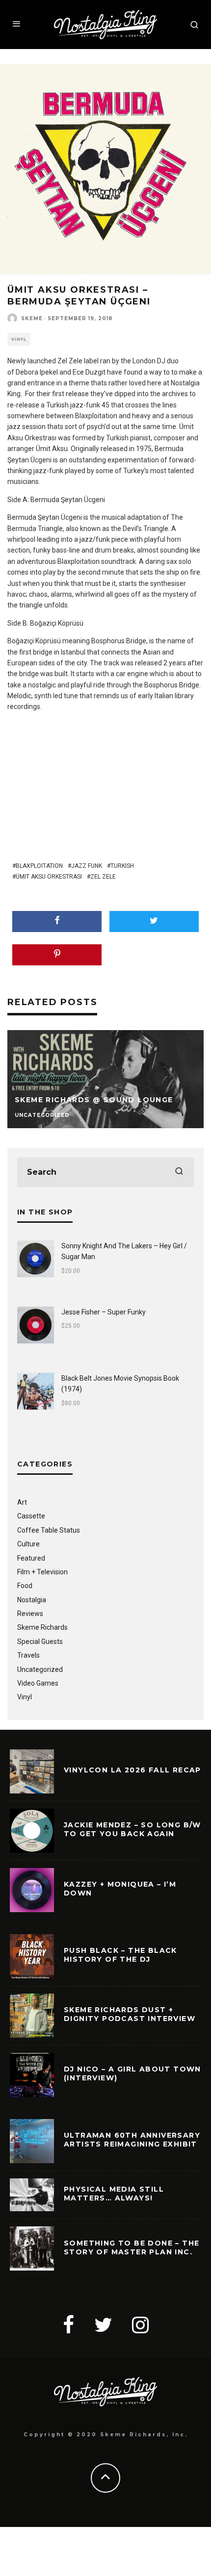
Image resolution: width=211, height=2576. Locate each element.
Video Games (38, 1683)
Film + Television (42, 1572)
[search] (179, 1172)
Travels (28, 1655)
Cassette (31, 1516)
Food (25, 1586)
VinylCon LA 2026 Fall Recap (132, 1770)
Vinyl (19, 339)
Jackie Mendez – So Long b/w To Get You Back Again (132, 1829)
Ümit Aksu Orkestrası (49, 877)
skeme (32, 318)
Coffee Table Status (49, 1530)
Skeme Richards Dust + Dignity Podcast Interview (130, 2014)
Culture (28, 1544)
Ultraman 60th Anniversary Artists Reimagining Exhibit (132, 2140)
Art (22, 1502)
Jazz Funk (87, 866)
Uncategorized (40, 1669)
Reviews (30, 1614)
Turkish (122, 866)
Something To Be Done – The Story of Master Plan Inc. (132, 2248)
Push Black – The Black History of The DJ (120, 1955)
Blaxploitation (39, 866)
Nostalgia (32, 1600)
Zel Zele (103, 877)
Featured (31, 1558)
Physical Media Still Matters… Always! (114, 2194)
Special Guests (40, 1642)
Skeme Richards (42, 1627)
